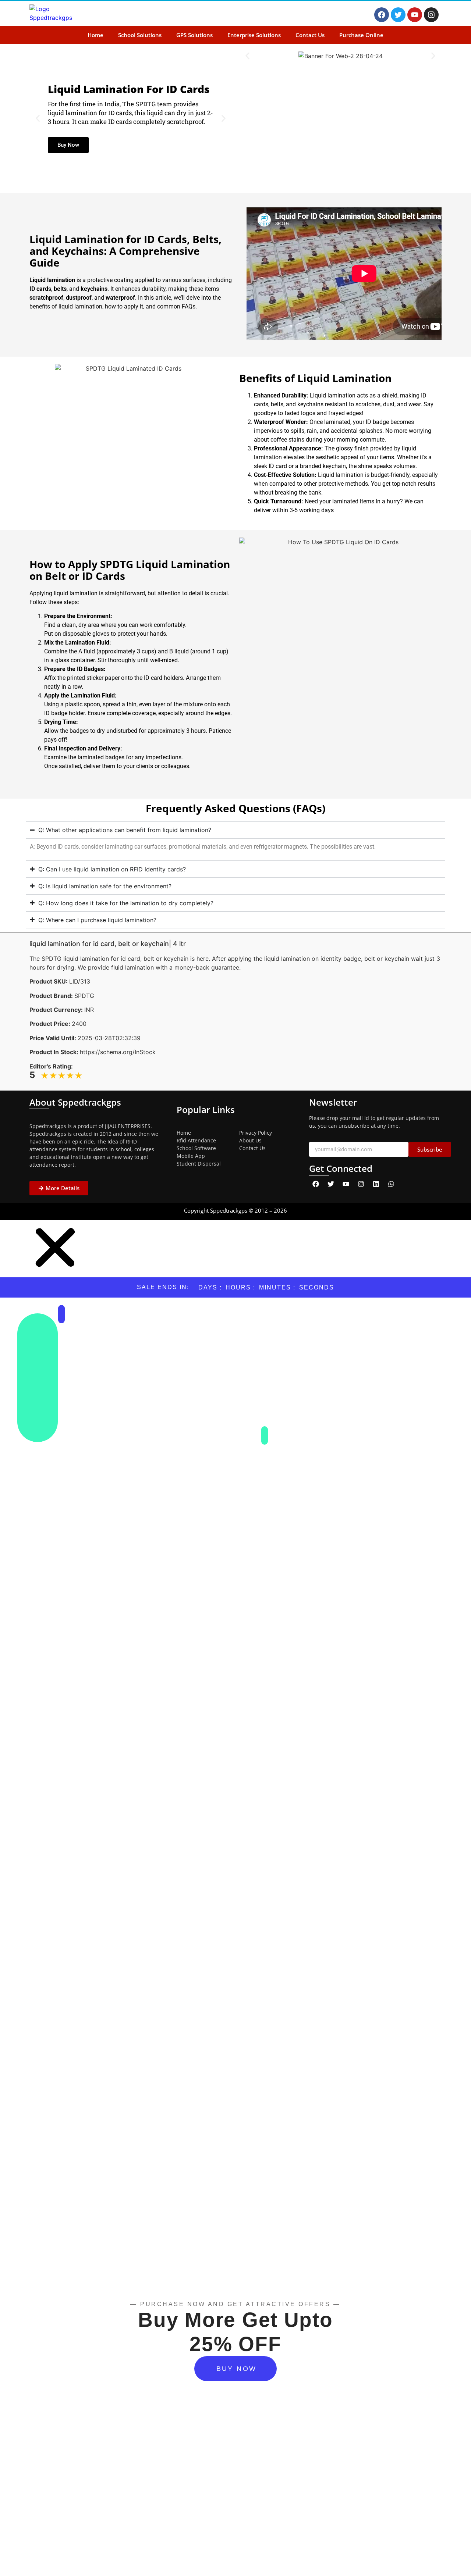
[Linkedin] (376, 1184)
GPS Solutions (194, 35)
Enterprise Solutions (254, 35)
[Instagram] (431, 15)
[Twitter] (398, 15)
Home (95, 35)
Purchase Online (361, 35)
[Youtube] (415, 15)
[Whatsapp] (391, 1184)
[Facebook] (382, 15)
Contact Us (310, 35)
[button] (38, 119)
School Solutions (140, 35)
